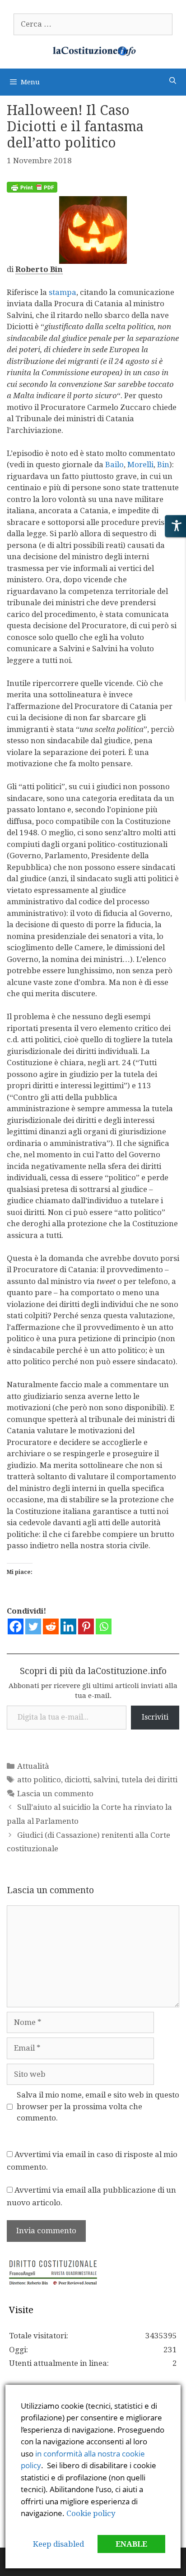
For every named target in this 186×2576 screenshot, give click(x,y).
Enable (131, 2544)
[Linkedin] (68, 1626)
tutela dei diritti (149, 1780)
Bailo (114, 465)
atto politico (39, 1780)
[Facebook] (16, 1626)
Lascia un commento (55, 1794)
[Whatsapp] (104, 1626)
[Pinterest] (86, 1626)
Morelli (140, 465)
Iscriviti (155, 1717)
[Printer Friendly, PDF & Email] (32, 190)
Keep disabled (58, 2544)
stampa (63, 292)
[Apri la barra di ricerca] (173, 81)
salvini (106, 1780)
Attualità (33, 1766)
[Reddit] (51, 1626)
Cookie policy (91, 2513)
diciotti (77, 1780)
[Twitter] (33, 1626)
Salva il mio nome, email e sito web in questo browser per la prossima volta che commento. (98, 2106)
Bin (163, 465)
